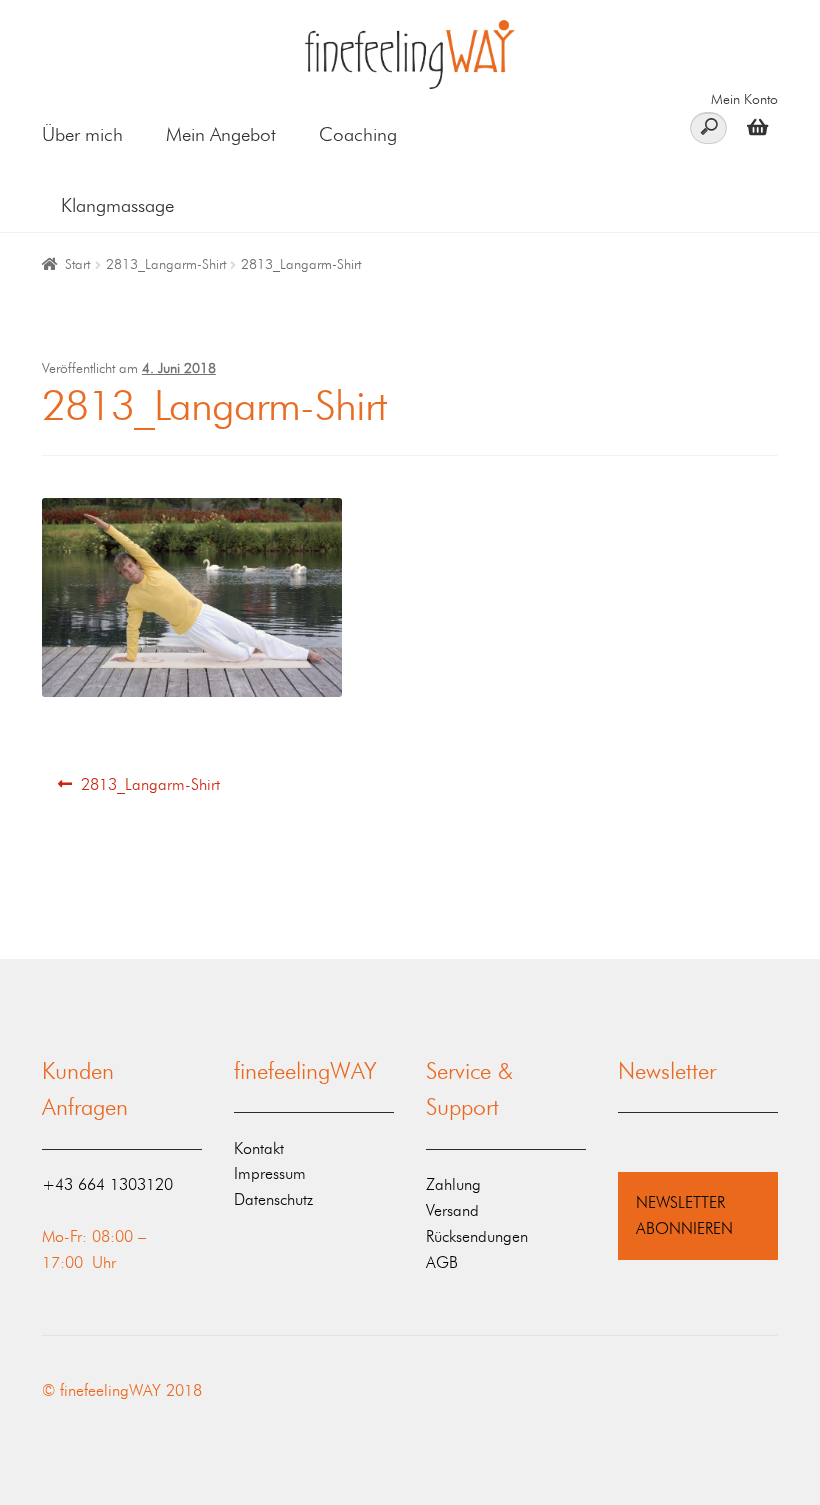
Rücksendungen (477, 1236)
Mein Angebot (221, 134)
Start (77, 264)
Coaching (358, 134)
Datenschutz (273, 1199)
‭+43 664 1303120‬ (107, 1184)
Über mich (82, 134)
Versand (452, 1210)
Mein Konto (744, 99)
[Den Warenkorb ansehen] (752, 126)
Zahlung (453, 1184)
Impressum (270, 1173)
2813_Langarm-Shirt (166, 264)
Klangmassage (117, 205)
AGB (442, 1262)
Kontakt (259, 1148)
